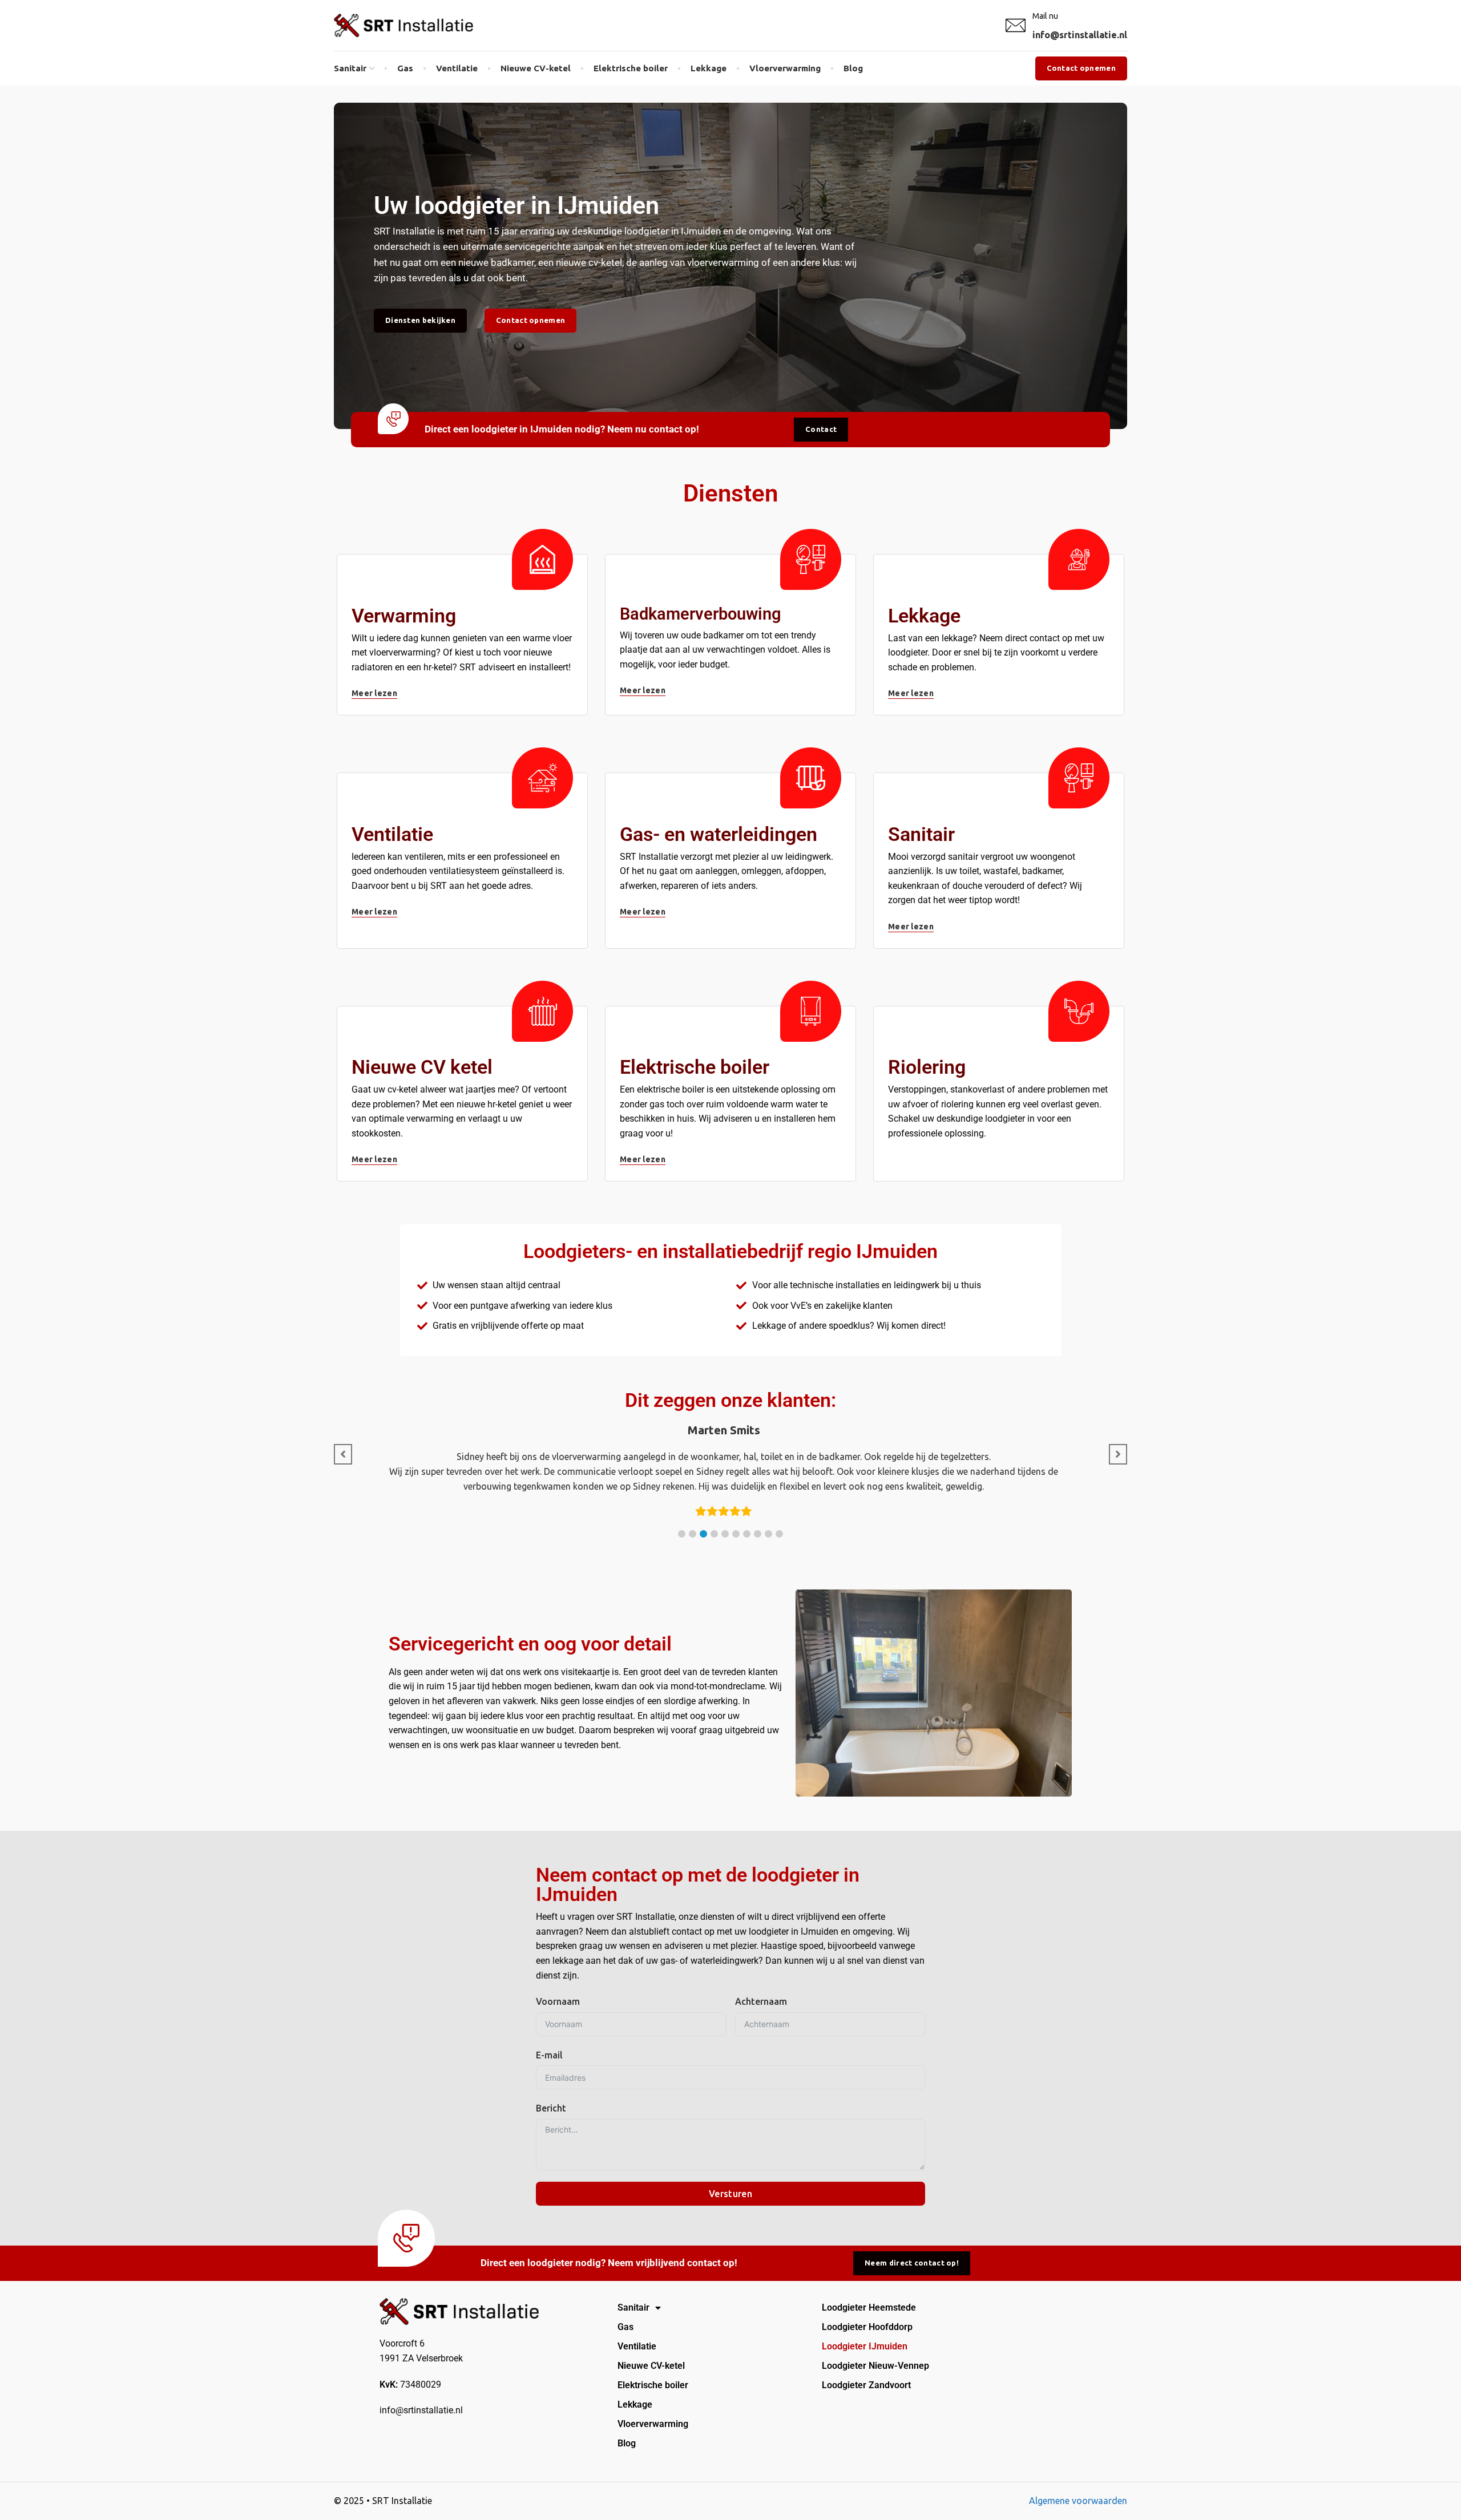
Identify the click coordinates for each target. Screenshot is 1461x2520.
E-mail (549, 2055)
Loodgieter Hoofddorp (867, 2327)
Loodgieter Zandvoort (866, 2385)
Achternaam (761, 2001)
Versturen (730, 2194)
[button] (682, 1534)
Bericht (551, 2108)
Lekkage (635, 2404)
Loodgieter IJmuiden (865, 2346)
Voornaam (558, 2001)
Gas (625, 2327)
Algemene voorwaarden (1078, 2501)
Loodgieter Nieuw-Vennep (875, 2366)
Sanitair (633, 2307)
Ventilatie (637, 2346)
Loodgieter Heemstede (869, 2307)
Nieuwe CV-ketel (651, 2366)
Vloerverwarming (653, 2424)
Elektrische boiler (653, 2385)
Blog (627, 2443)
